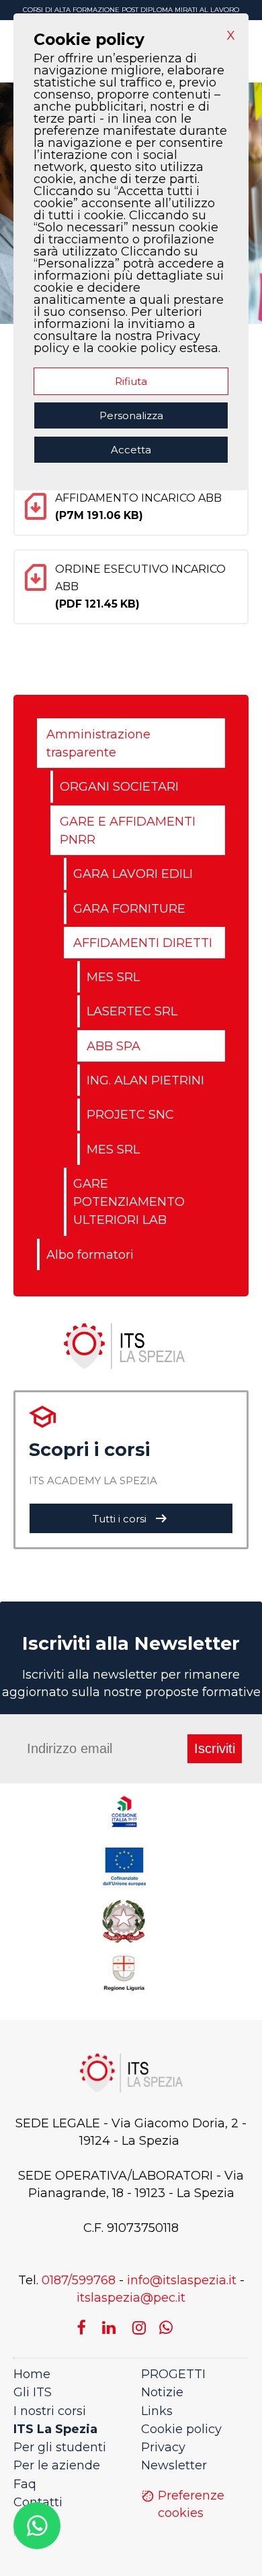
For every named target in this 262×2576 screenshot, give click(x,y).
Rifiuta (131, 381)
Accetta (131, 450)
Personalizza (131, 415)
